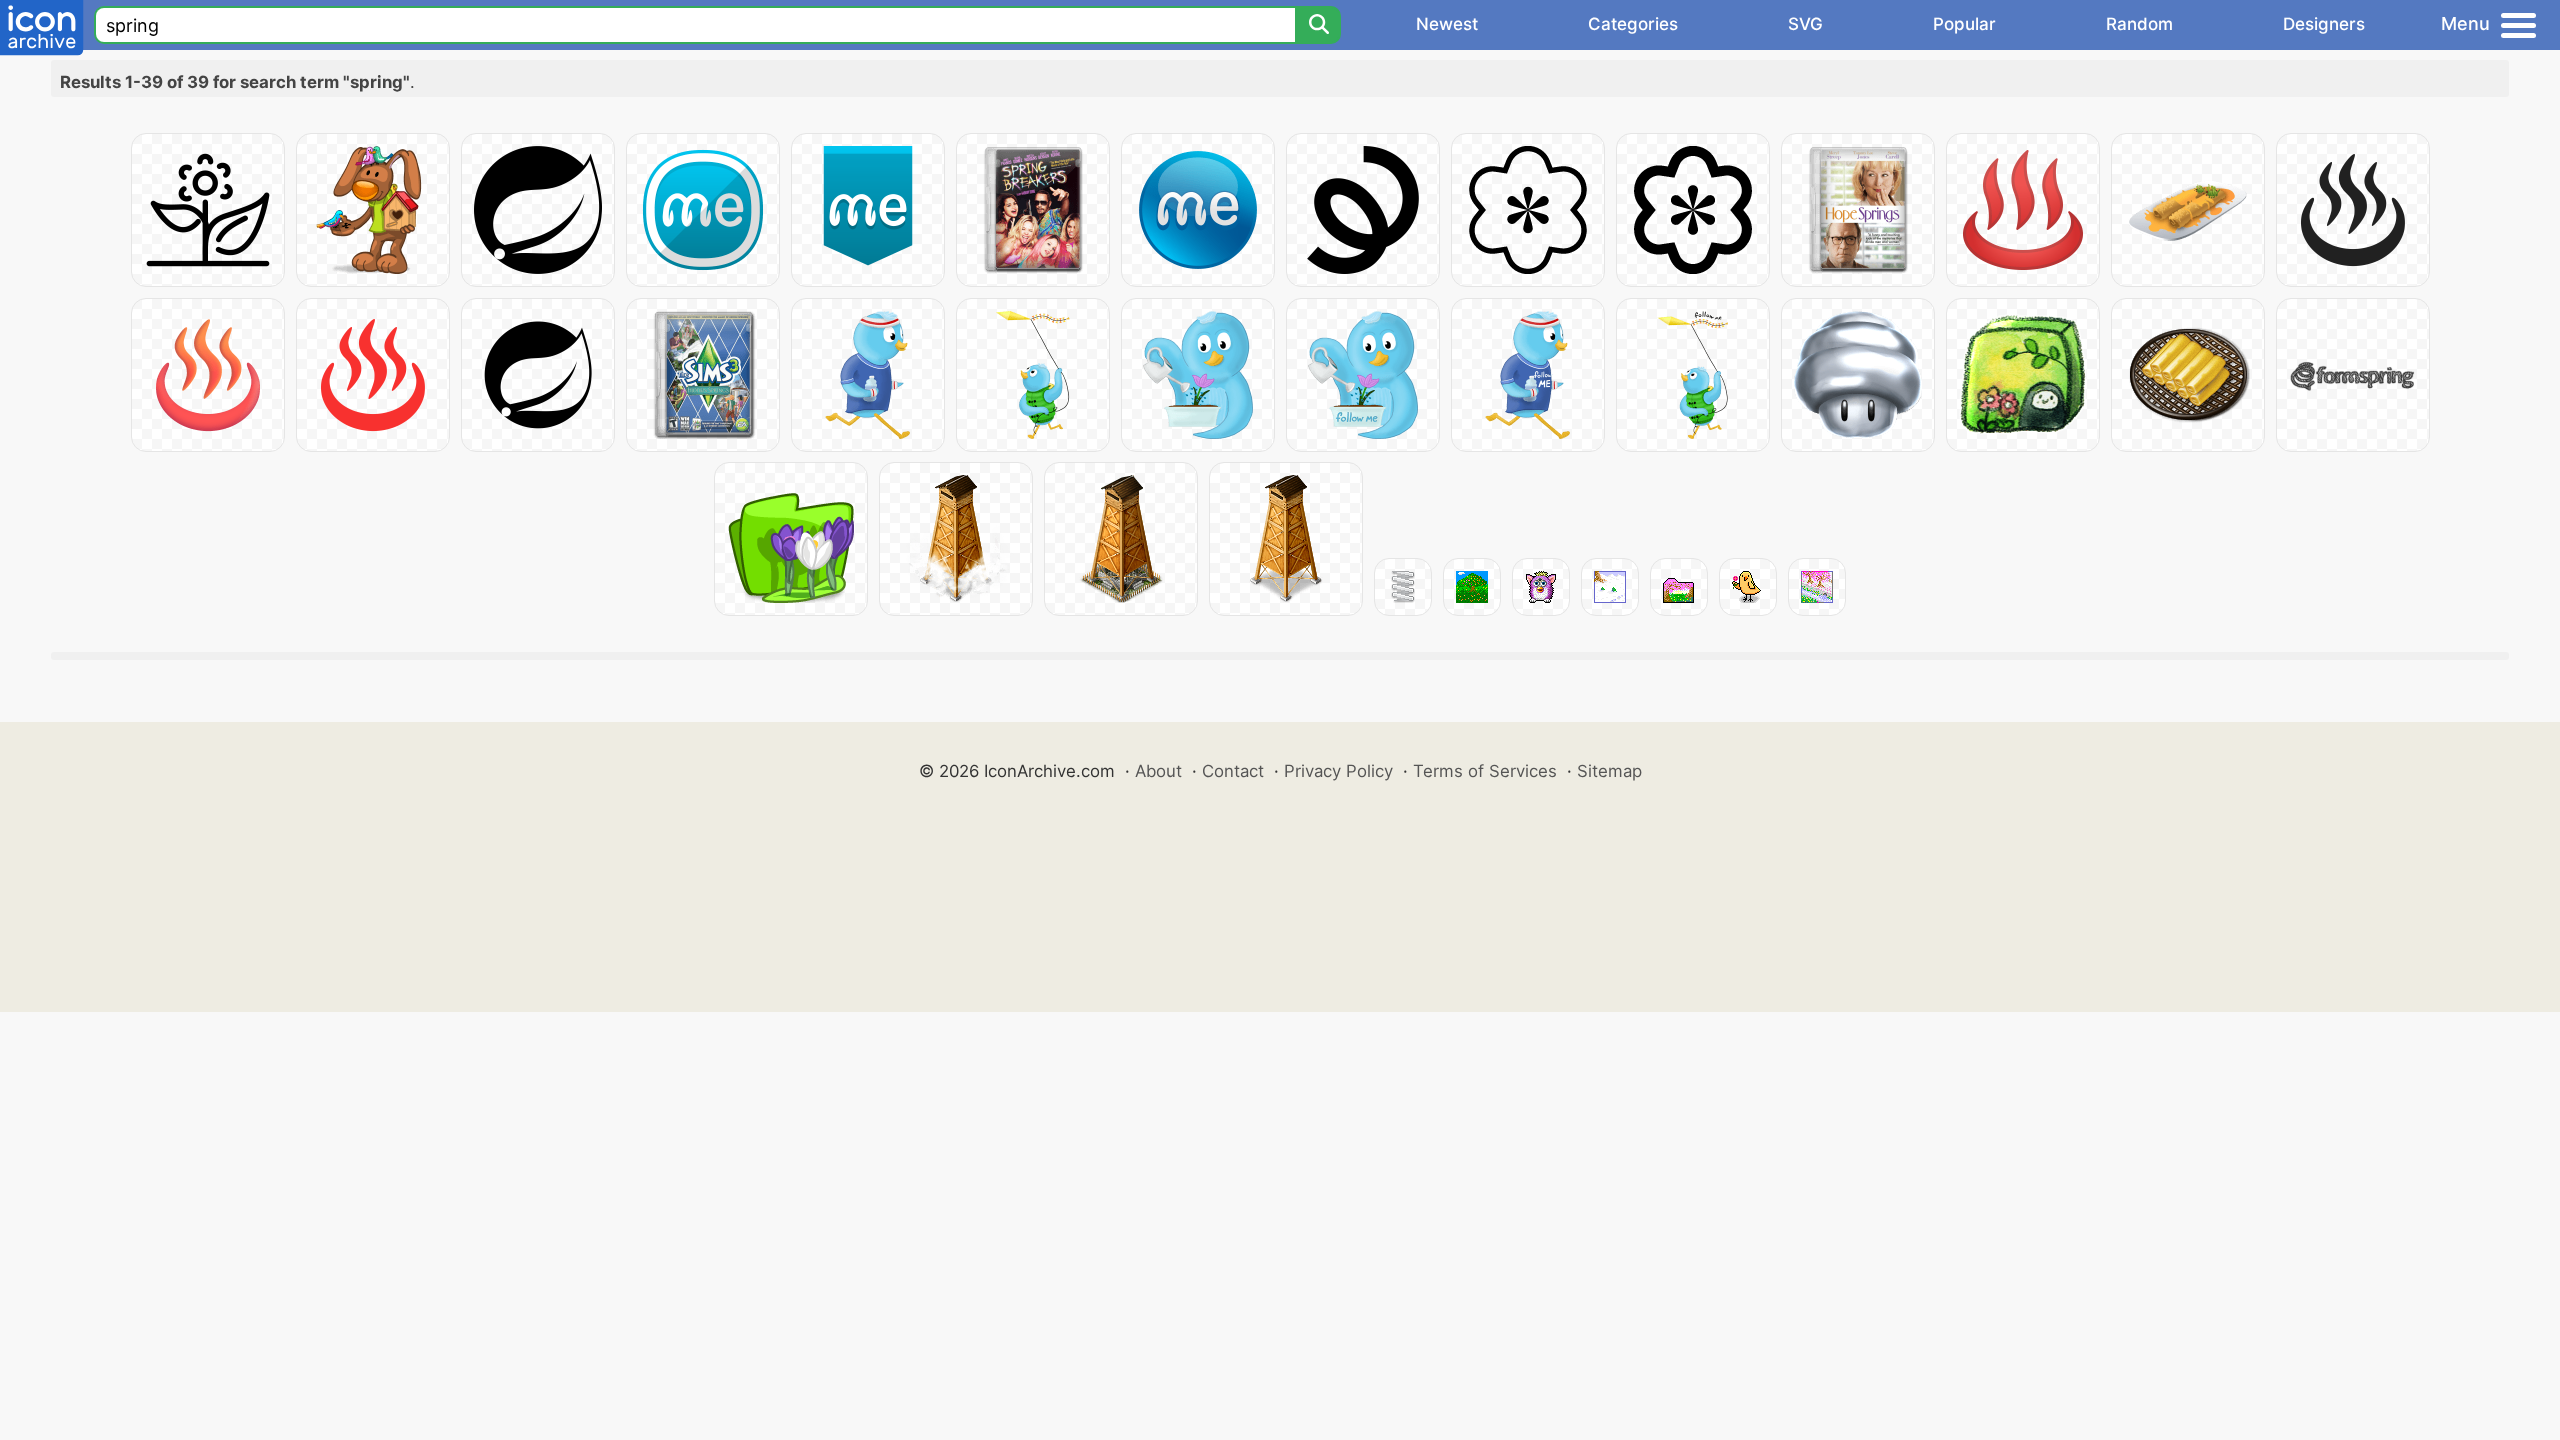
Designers (2324, 24)
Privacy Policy (1338, 771)
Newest (1447, 24)
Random (2139, 24)
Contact (1233, 771)
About (1158, 771)
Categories (1633, 24)
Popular (1964, 24)
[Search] (1318, 25)
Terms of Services (1485, 771)
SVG (1805, 24)
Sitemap (1609, 771)
